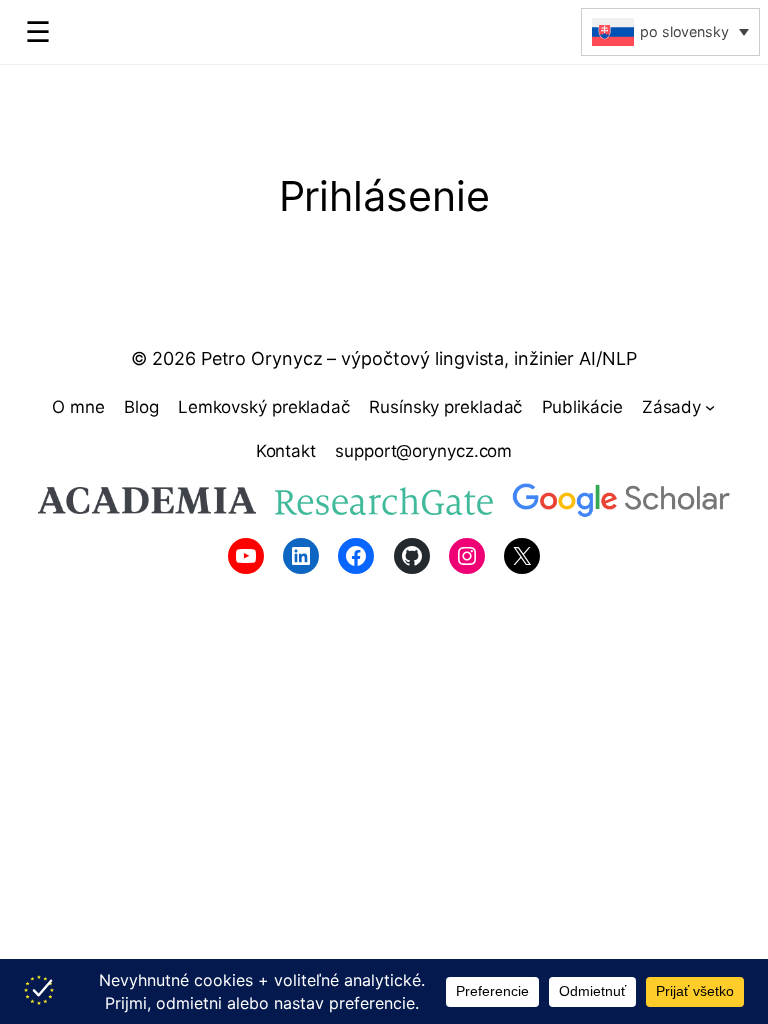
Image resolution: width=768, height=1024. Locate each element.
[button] (670, 32)
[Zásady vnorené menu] (710, 407)
